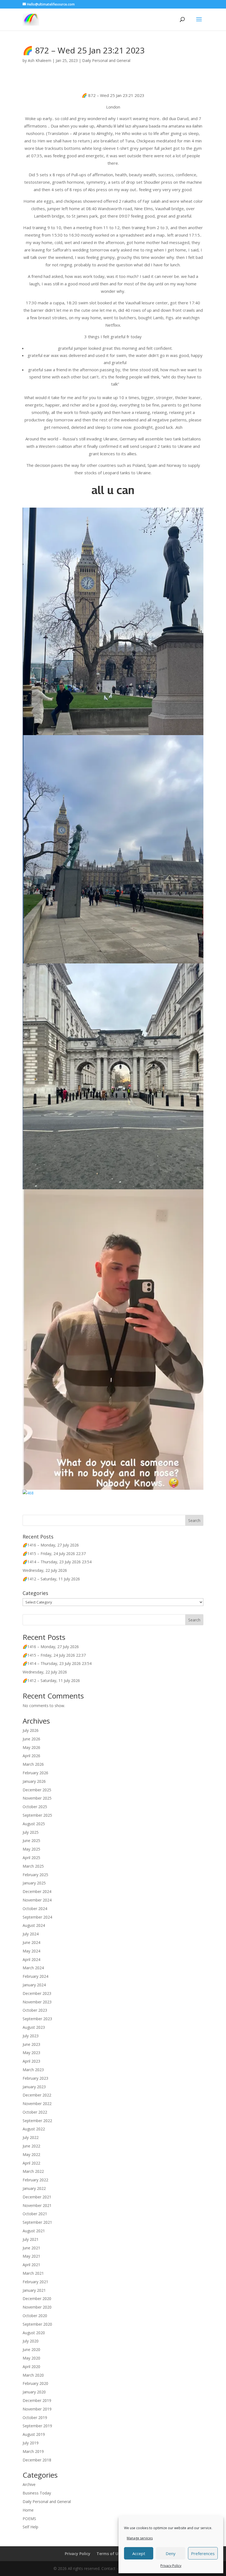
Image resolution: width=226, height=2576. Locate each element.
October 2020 (35, 2316)
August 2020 (34, 2333)
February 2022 (35, 2180)
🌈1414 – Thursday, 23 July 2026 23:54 (57, 1562)
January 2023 (34, 2087)
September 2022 (37, 2121)
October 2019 (35, 2417)
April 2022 (31, 2163)
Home (28, 2510)
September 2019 (37, 2426)
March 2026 (33, 1764)
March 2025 (33, 1866)
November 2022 (37, 2104)
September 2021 (37, 2222)
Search (194, 1620)
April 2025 (31, 1858)
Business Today (37, 2493)
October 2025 (35, 1807)
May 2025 (31, 1849)
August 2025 (34, 1824)
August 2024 (34, 1925)
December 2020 (37, 2299)
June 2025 (31, 1840)
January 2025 (34, 1883)
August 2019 (34, 2434)
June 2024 (31, 1942)
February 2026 (35, 1773)
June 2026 (31, 1739)
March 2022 (33, 2171)
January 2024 (34, 1985)
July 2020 (31, 2341)
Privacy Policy (171, 2566)
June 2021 (31, 2248)
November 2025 (37, 1798)
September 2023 (37, 2019)
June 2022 (31, 2146)
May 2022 (31, 2154)
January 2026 (34, 1781)
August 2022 (34, 2129)
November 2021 (37, 2205)
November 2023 (37, 2002)
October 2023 (35, 2010)
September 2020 (37, 2324)
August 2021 (34, 2231)
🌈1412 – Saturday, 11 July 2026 (51, 1579)
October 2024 (35, 1909)
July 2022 (31, 2137)
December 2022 (37, 2095)
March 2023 (33, 2070)
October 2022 (35, 2112)
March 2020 (33, 2375)
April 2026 (31, 1756)
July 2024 (31, 1934)
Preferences (203, 2553)
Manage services (140, 2538)
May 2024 (31, 1951)
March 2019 (33, 2451)
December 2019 (37, 2400)
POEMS (29, 2519)
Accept (139, 2553)
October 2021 (35, 2214)
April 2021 (31, 2265)
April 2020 (31, 2367)
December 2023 (37, 1993)
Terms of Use (109, 2554)
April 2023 (31, 2061)
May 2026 (31, 1747)
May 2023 (31, 2053)
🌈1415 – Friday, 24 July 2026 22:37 (54, 1554)
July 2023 (31, 2036)
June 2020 (31, 2349)
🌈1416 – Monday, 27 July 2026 (51, 1545)
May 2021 (31, 2256)
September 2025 (37, 1815)
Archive (29, 2484)
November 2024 (37, 1900)
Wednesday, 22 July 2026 (45, 1570)
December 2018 (37, 2460)
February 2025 (35, 1875)
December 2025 (37, 1790)
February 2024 (35, 1976)
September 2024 (37, 1917)
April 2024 (31, 1959)
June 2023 (31, 2044)
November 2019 (37, 2409)
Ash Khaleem (40, 60)
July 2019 (31, 2443)
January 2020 (34, 2392)
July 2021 (31, 2239)
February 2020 (35, 2383)
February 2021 (35, 2282)
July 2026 (31, 1730)
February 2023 (35, 2078)
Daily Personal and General (106, 60)
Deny (171, 2553)
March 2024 (33, 1968)
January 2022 (34, 2188)
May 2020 (31, 2358)
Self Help (30, 2527)
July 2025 (31, 1832)
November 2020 (37, 2307)
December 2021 (37, 2197)
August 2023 (34, 2027)
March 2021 (33, 2273)
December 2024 (37, 1891)
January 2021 (34, 2290)
